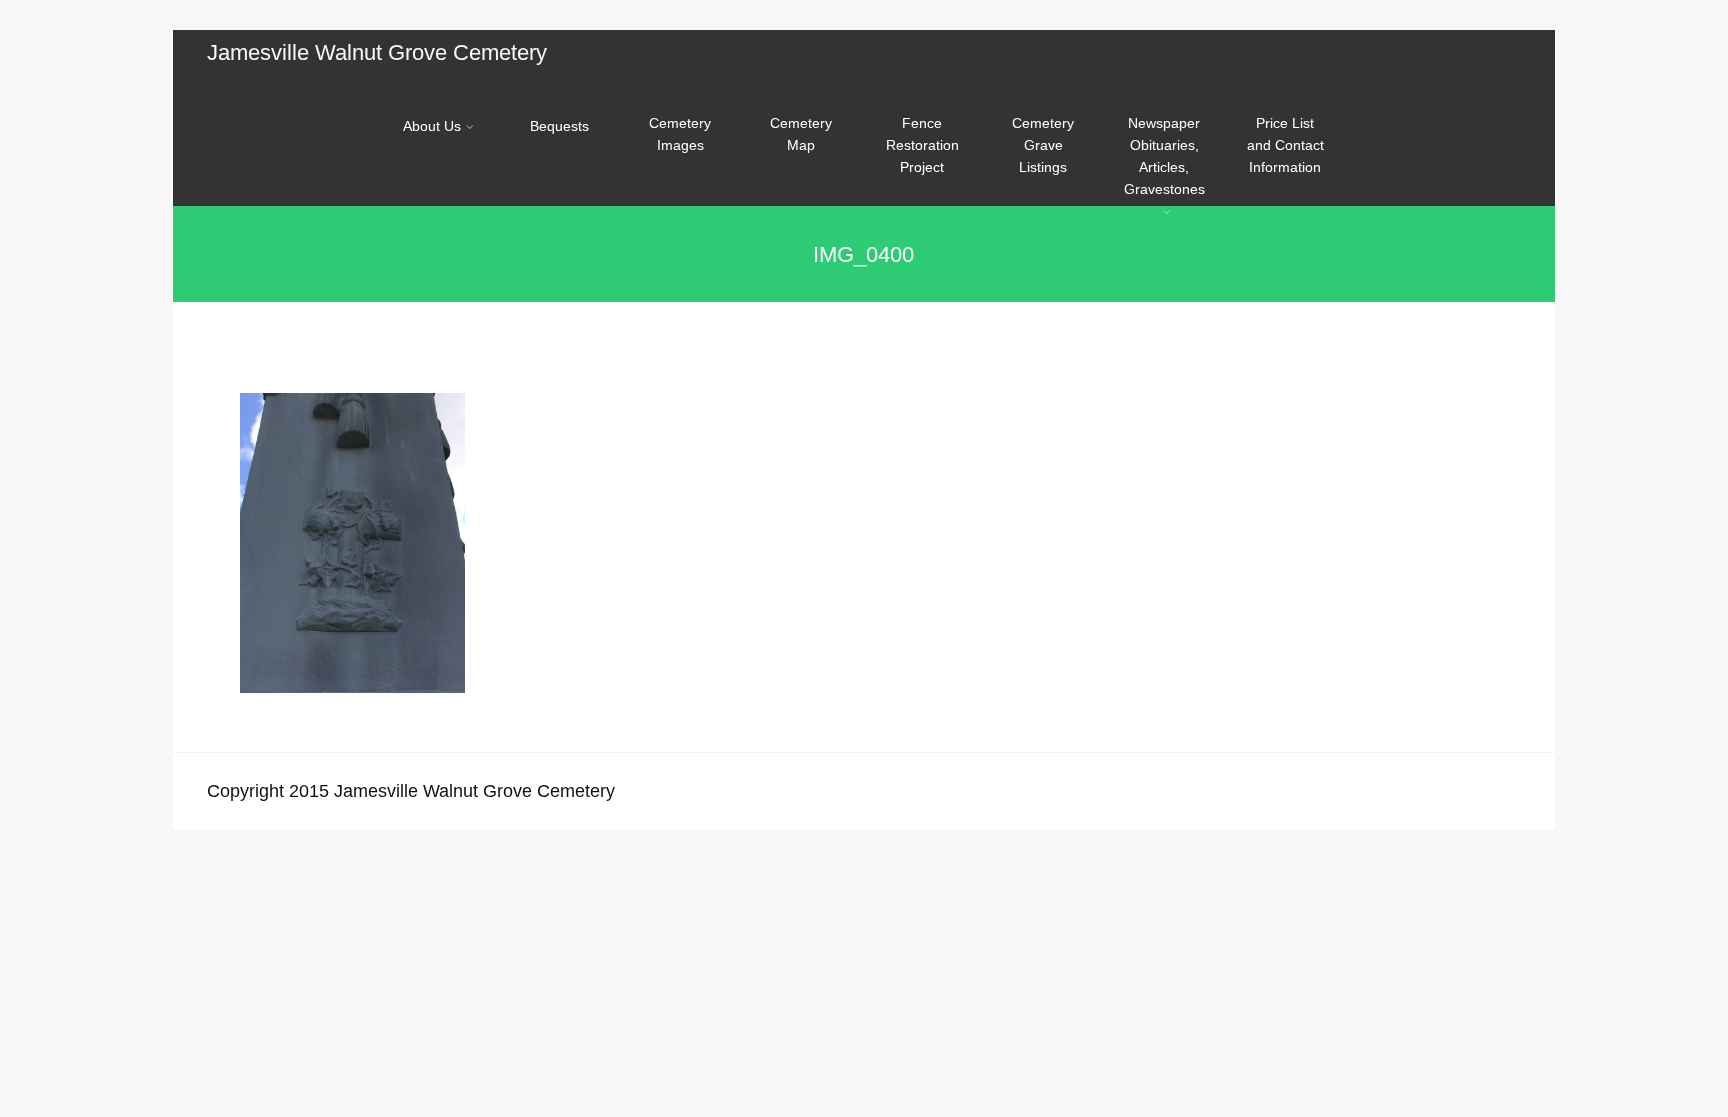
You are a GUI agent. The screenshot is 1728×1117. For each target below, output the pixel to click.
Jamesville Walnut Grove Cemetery (377, 52)
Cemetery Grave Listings (1043, 145)
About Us (432, 126)
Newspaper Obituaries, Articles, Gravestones (1164, 156)
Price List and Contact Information (1285, 145)
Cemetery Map (801, 134)
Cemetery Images (680, 134)
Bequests (559, 126)
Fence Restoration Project (922, 145)
